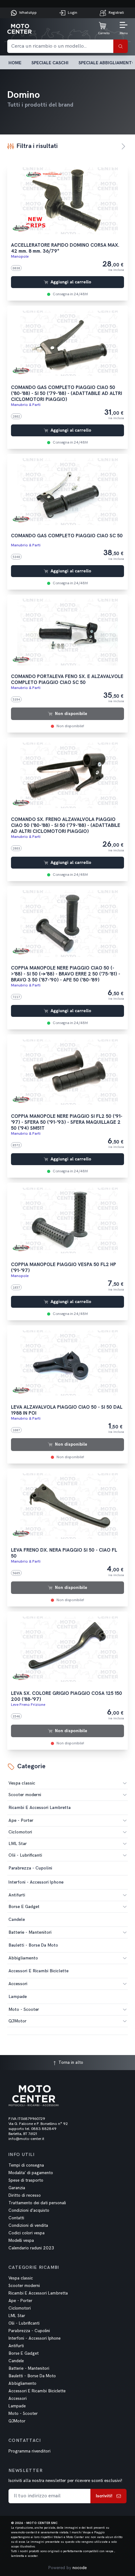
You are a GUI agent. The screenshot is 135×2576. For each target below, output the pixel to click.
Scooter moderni (25, 1795)
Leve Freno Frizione (28, 1705)
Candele (16, 2361)
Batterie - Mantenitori (30, 1932)
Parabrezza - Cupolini (29, 2331)
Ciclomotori (20, 1832)
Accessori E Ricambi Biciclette (37, 2391)
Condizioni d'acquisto (29, 2211)
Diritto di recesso (25, 2195)
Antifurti (17, 1895)
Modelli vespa (21, 2241)
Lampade (17, 2406)
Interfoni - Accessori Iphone (35, 2338)
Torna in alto (70, 2062)
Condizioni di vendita (28, 2226)
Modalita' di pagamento (31, 2173)
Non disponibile (71, 714)
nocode (80, 2568)
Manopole (20, 257)
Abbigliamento (23, 1958)
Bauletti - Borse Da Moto (32, 2376)
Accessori (18, 1984)
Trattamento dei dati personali (37, 2203)
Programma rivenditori (30, 2451)
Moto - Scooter (24, 2009)
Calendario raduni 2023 (31, 2248)
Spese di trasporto (26, 2180)
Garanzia (17, 2188)
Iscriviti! (104, 2496)
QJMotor (17, 2021)
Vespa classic (22, 1783)
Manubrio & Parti (26, 405)
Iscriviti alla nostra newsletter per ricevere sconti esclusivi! (65, 2481)
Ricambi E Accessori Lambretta (38, 2293)
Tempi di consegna (26, 2165)
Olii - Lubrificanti (25, 1855)
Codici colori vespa (27, 2233)
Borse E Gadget (24, 1907)
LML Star (18, 1844)
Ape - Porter (21, 1820)
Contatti (16, 2218)
